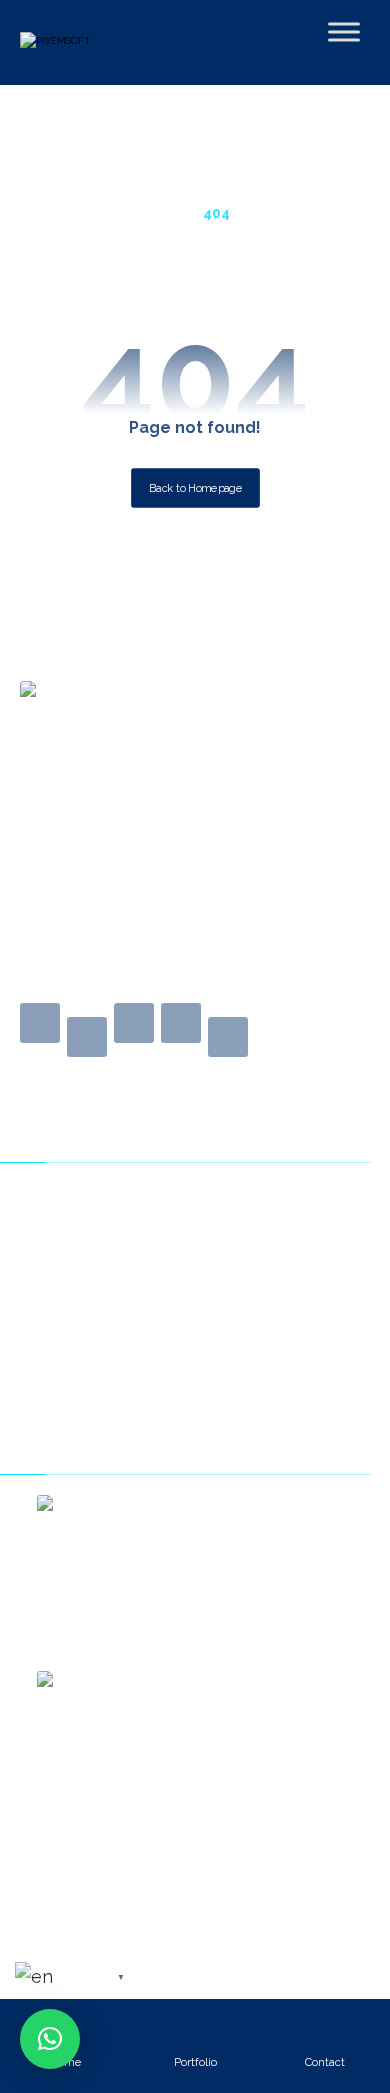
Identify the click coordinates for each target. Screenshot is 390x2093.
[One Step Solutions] (102, 49)
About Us (61, 1199)
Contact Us (68, 1230)
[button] (40, 1023)
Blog (45, 1261)
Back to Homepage (195, 488)
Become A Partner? (96, 1354)
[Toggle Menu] (344, 31)
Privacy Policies (82, 1292)
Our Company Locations (115, 1323)
